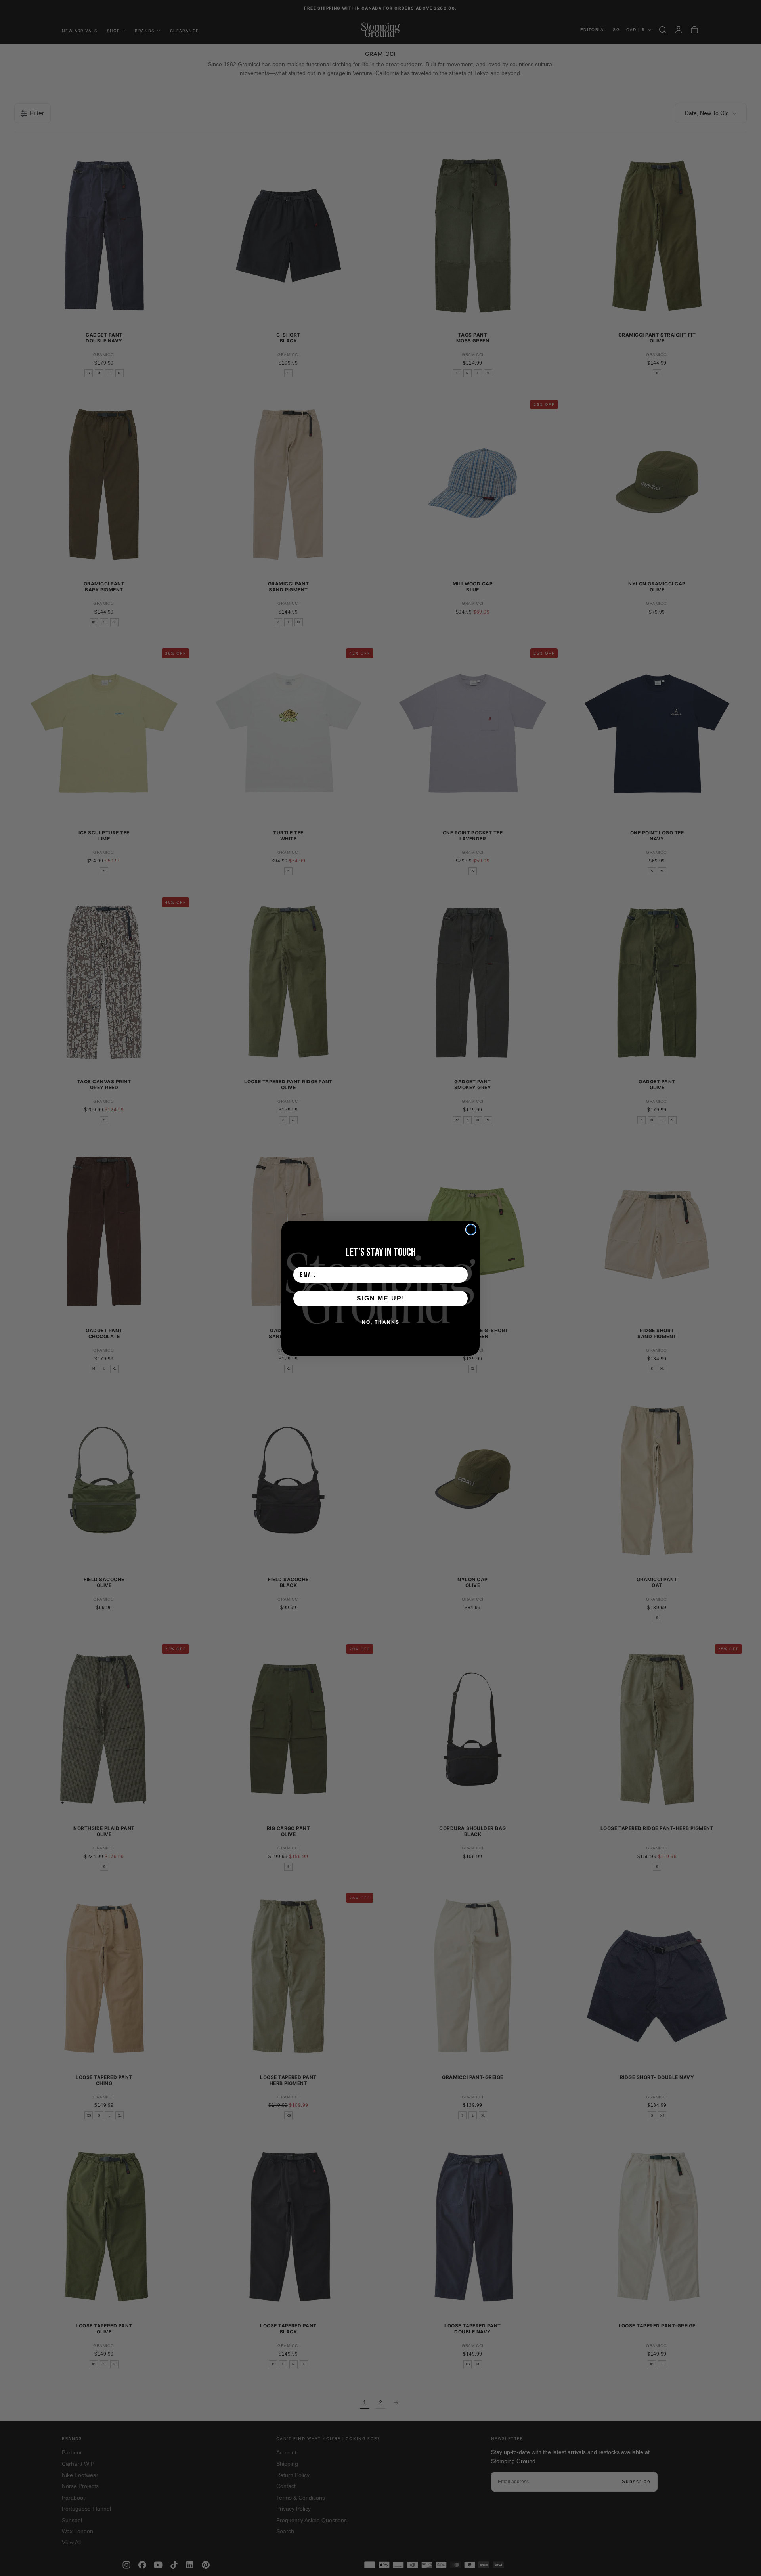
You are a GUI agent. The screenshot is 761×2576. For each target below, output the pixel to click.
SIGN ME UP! (381, 1298)
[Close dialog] (471, 1230)
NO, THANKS (381, 1322)
